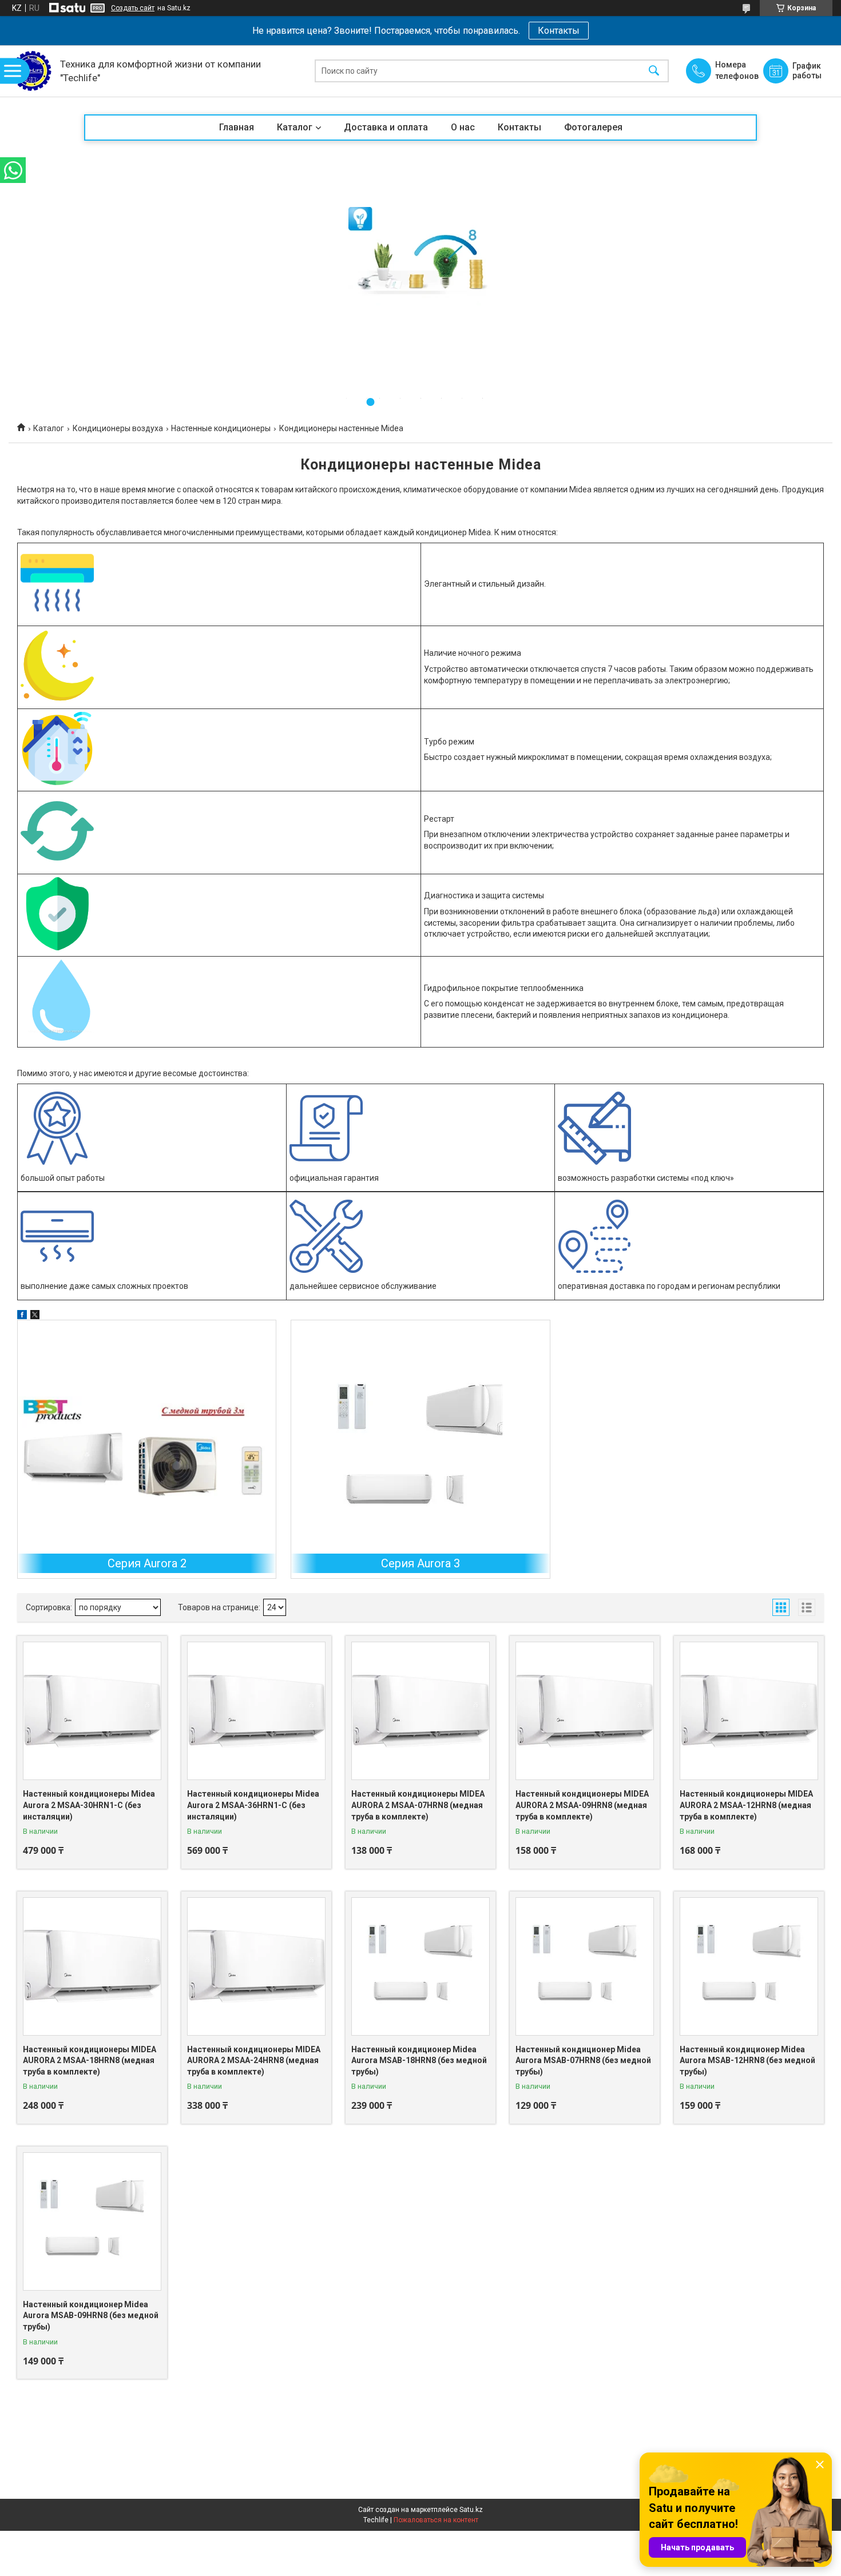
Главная (237, 127)
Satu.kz (471, 2510)
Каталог (295, 127)
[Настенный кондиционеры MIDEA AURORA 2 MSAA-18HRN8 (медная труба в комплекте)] (92, 1966)
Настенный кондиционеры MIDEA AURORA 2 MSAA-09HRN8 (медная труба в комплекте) (582, 1805)
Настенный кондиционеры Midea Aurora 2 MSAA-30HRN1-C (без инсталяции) (89, 1805)
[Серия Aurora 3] (420, 1449)
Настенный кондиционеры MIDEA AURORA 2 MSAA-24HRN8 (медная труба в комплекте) (254, 2061)
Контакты (559, 31)
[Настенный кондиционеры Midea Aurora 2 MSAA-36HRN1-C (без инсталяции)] (256, 1711)
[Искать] (654, 71)
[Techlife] (31, 71)
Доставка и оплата (386, 127)
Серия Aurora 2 (147, 1563)
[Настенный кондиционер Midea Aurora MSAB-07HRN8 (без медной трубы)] (585, 1966)
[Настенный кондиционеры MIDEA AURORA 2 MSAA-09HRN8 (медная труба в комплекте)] (585, 1711)
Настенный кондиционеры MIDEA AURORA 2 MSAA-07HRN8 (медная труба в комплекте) (418, 1805)
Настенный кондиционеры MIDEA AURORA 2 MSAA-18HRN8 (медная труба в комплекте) (90, 2061)
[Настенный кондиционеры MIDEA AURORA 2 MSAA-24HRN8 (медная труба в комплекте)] (256, 1966)
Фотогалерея (593, 127)
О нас (463, 127)
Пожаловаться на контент (436, 2520)
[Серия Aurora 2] (147, 1449)
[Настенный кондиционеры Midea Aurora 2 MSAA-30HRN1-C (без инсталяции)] (92, 1711)
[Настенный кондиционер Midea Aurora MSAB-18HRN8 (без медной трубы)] (420, 1966)
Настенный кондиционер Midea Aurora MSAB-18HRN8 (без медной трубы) (419, 2061)
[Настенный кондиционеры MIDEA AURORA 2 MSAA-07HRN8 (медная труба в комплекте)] (420, 1711)
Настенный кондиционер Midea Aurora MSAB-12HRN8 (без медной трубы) (747, 2061)
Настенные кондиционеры (221, 428)
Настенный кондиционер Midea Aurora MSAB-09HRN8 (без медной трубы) (91, 2316)
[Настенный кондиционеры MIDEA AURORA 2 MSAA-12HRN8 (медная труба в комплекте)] (749, 1711)
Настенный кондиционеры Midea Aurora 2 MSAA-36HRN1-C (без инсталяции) (253, 1805)
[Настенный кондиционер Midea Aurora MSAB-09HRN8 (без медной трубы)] (92, 2221)
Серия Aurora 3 (420, 1563)
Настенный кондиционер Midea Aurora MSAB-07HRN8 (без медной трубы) (583, 2061)
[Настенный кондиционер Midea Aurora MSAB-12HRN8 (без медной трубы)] (749, 1966)
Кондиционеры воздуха (118, 428)
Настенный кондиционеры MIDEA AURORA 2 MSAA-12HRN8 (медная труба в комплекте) (746, 1805)
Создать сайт (133, 8)
